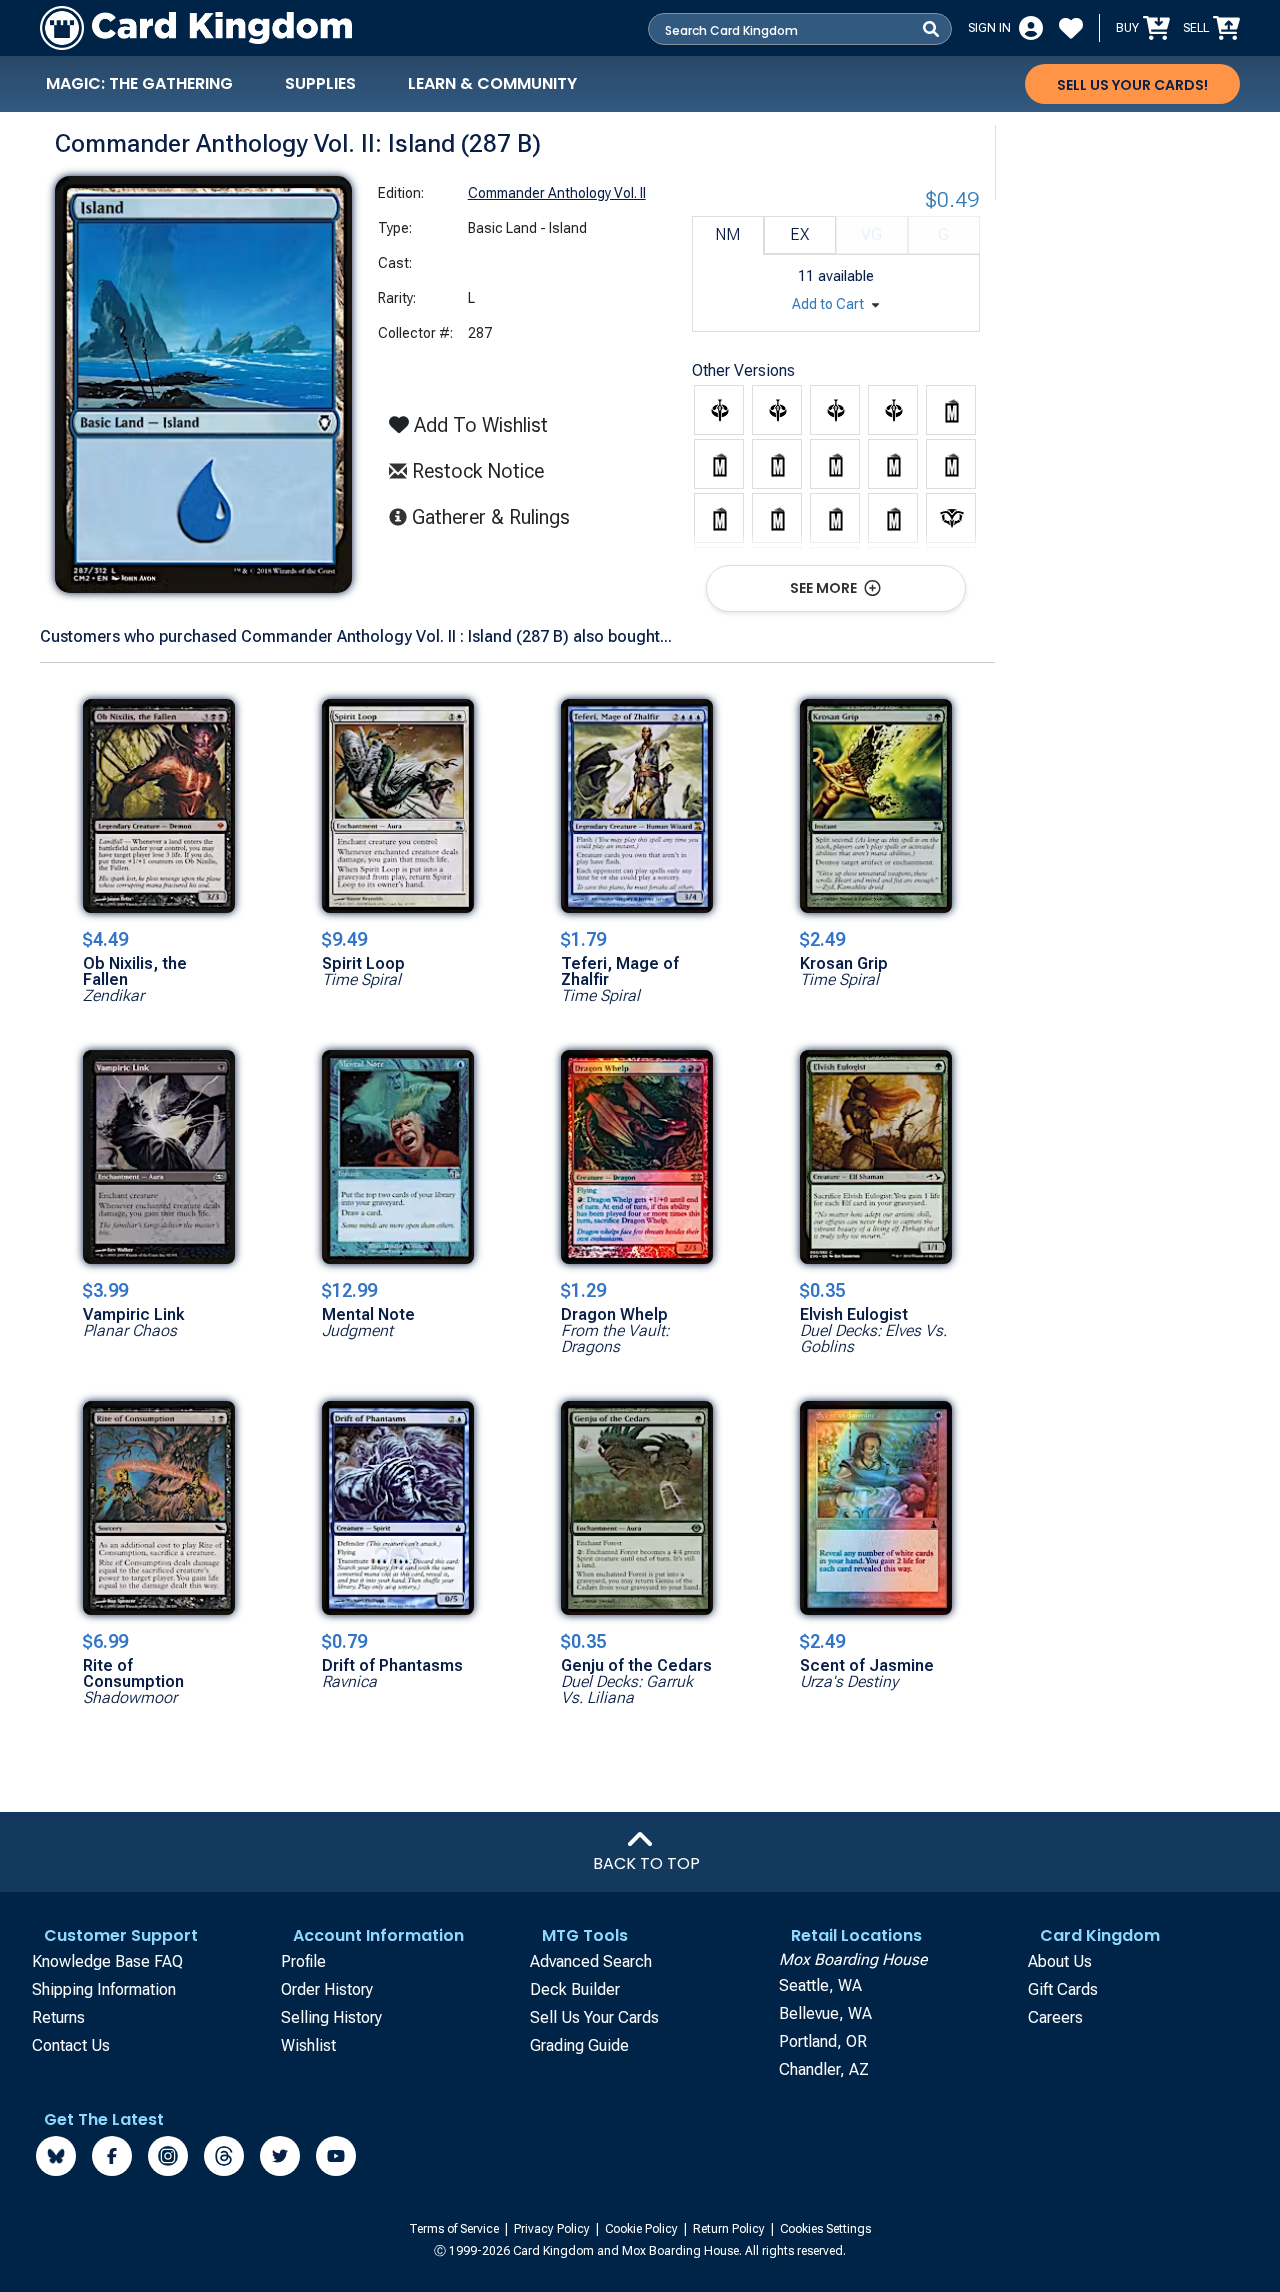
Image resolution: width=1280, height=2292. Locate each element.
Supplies (320, 83)
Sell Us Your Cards (594, 2017)
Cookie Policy (643, 2229)
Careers (1055, 2017)
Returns (58, 2017)
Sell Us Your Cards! (1132, 85)
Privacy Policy (553, 2229)
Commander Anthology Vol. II (557, 193)
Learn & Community (492, 83)
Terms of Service (455, 2229)
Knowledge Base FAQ (107, 1961)
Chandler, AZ (824, 2069)
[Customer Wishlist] (1071, 28)
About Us (1060, 1961)
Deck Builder (575, 1989)
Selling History (331, 2017)
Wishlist (308, 2045)
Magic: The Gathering (139, 83)
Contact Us (71, 2045)
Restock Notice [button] (475, 471)
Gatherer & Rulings (496, 516)
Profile (303, 1961)
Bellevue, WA (825, 2013)
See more (825, 588)
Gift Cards (1063, 1989)
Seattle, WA (820, 1985)
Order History (327, 1989)
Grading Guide (579, 2045)
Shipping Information (104, 1989)
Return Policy (730, 2229)
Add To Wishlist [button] (478, 425)
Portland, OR (823, 2041)
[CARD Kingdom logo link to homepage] (196, 28)
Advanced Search (591, 1961)
